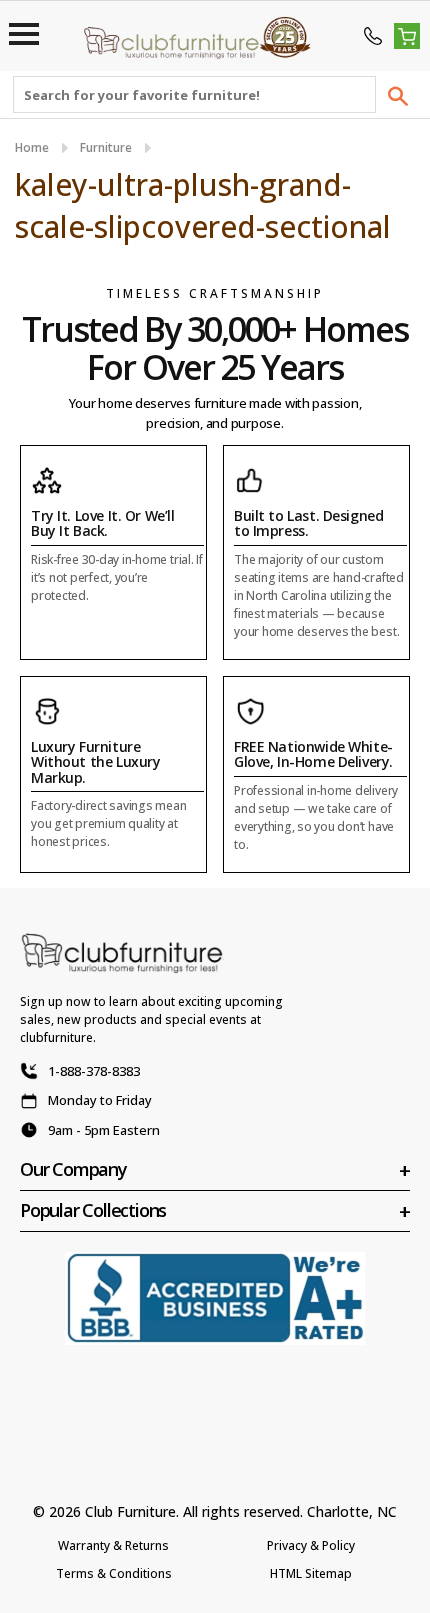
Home (32, 147)
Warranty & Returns (113, 1545)
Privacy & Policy (311, 1545)
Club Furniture (130, 1511)
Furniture (106, 147)
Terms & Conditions (114, 1573)
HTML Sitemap (311, 1573)
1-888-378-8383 (94, 1071)
